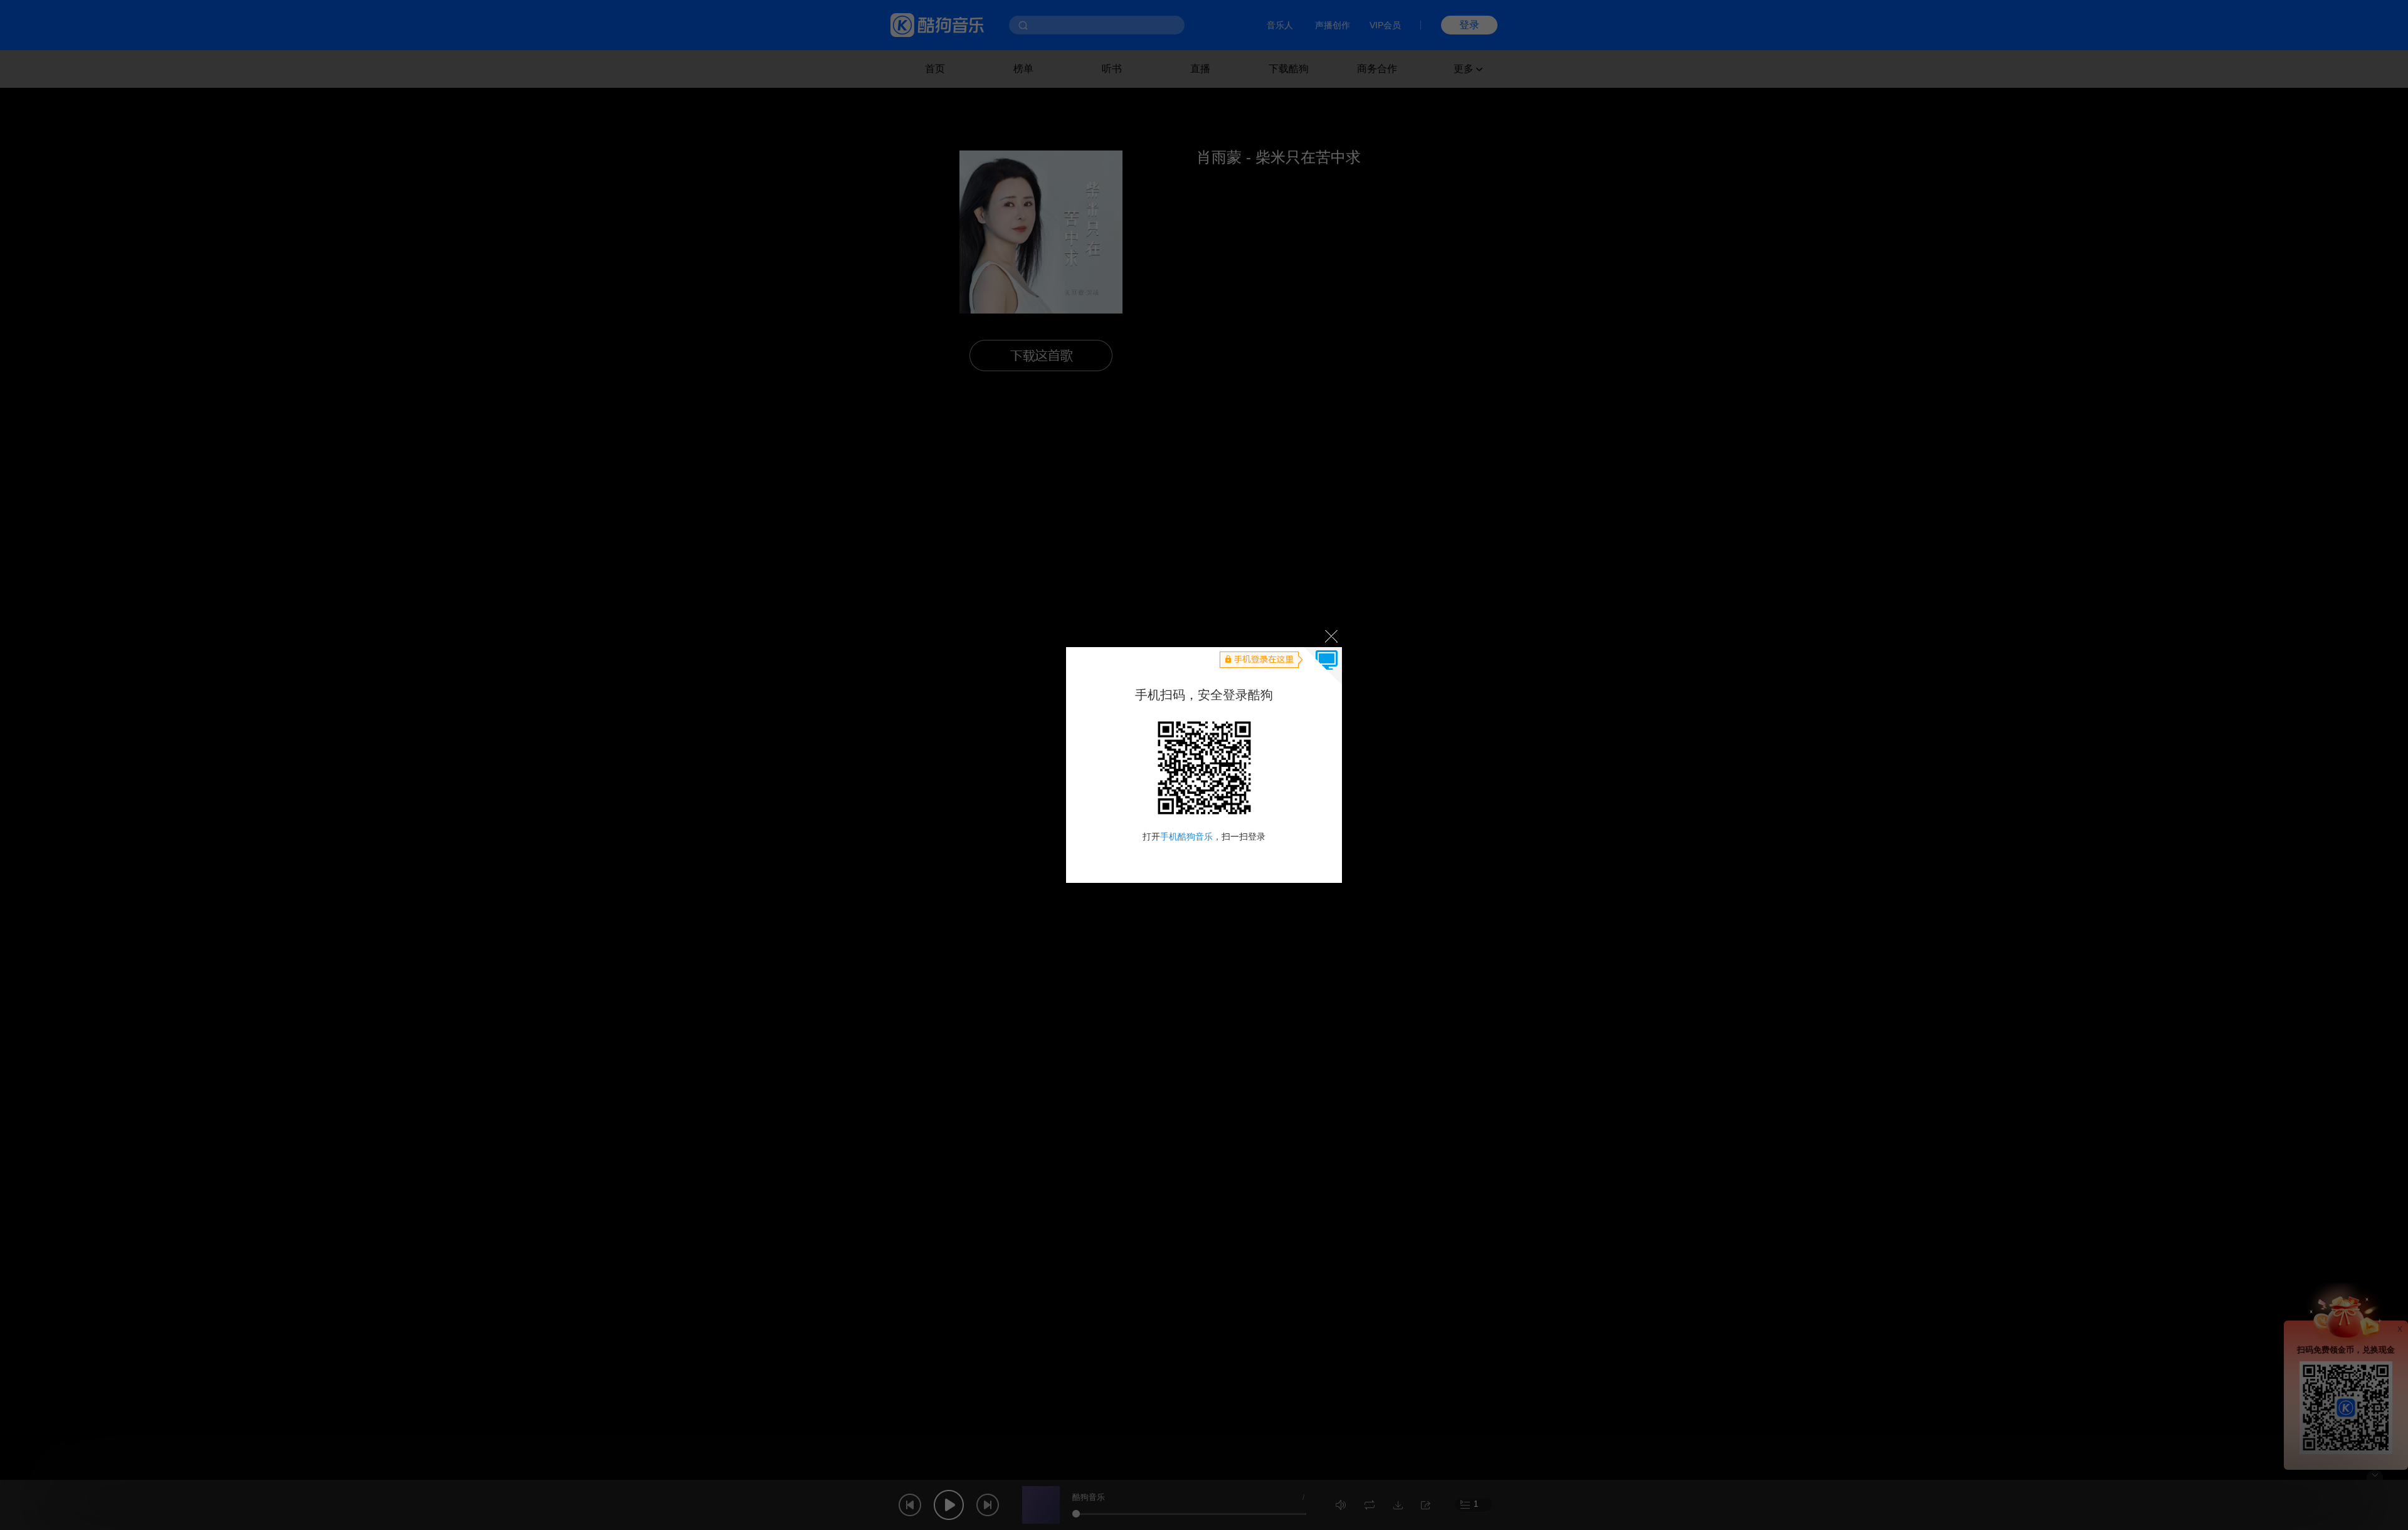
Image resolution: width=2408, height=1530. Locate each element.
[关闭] (1330, 636)
